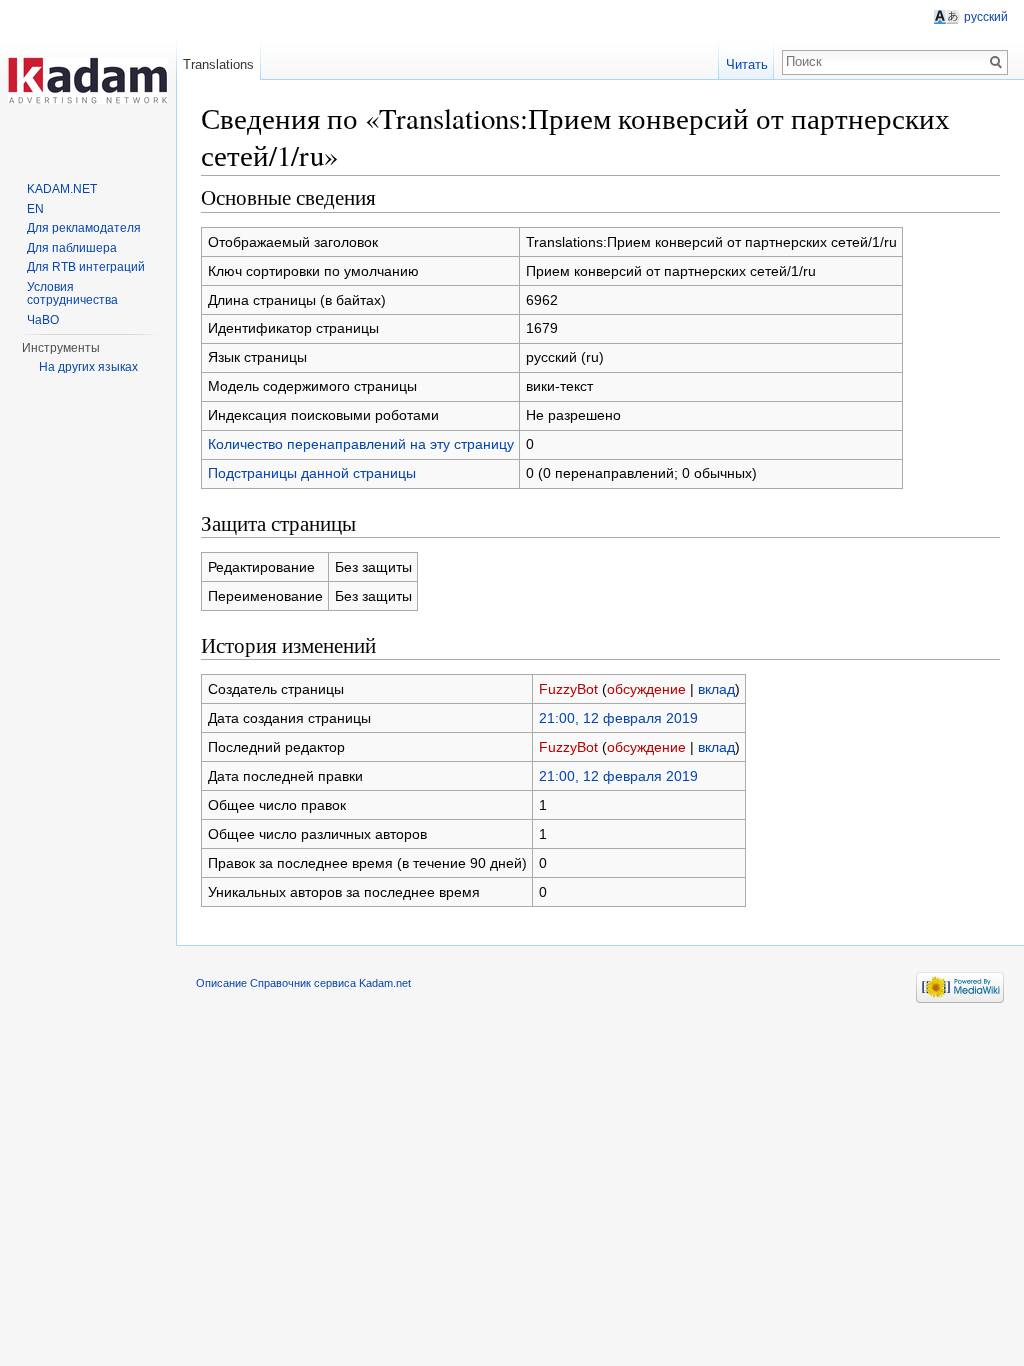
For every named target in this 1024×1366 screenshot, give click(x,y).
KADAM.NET (62, 189)
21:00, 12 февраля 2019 (618, 718)
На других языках (88, 367)
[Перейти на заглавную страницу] (88, 80)
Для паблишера (72, 248)
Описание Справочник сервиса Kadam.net (303, 983)
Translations (218, 64)
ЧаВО (43, 320)
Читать (747, 64)
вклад (716, 689)
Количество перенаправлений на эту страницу (361, 444)
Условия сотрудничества (72, 294)
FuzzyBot (568, 689)
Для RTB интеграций (86, 267)
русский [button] (986, 17)
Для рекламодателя (84, 228)
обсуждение (646, 689)
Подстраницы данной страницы (312, 473)
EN (35, 209)
